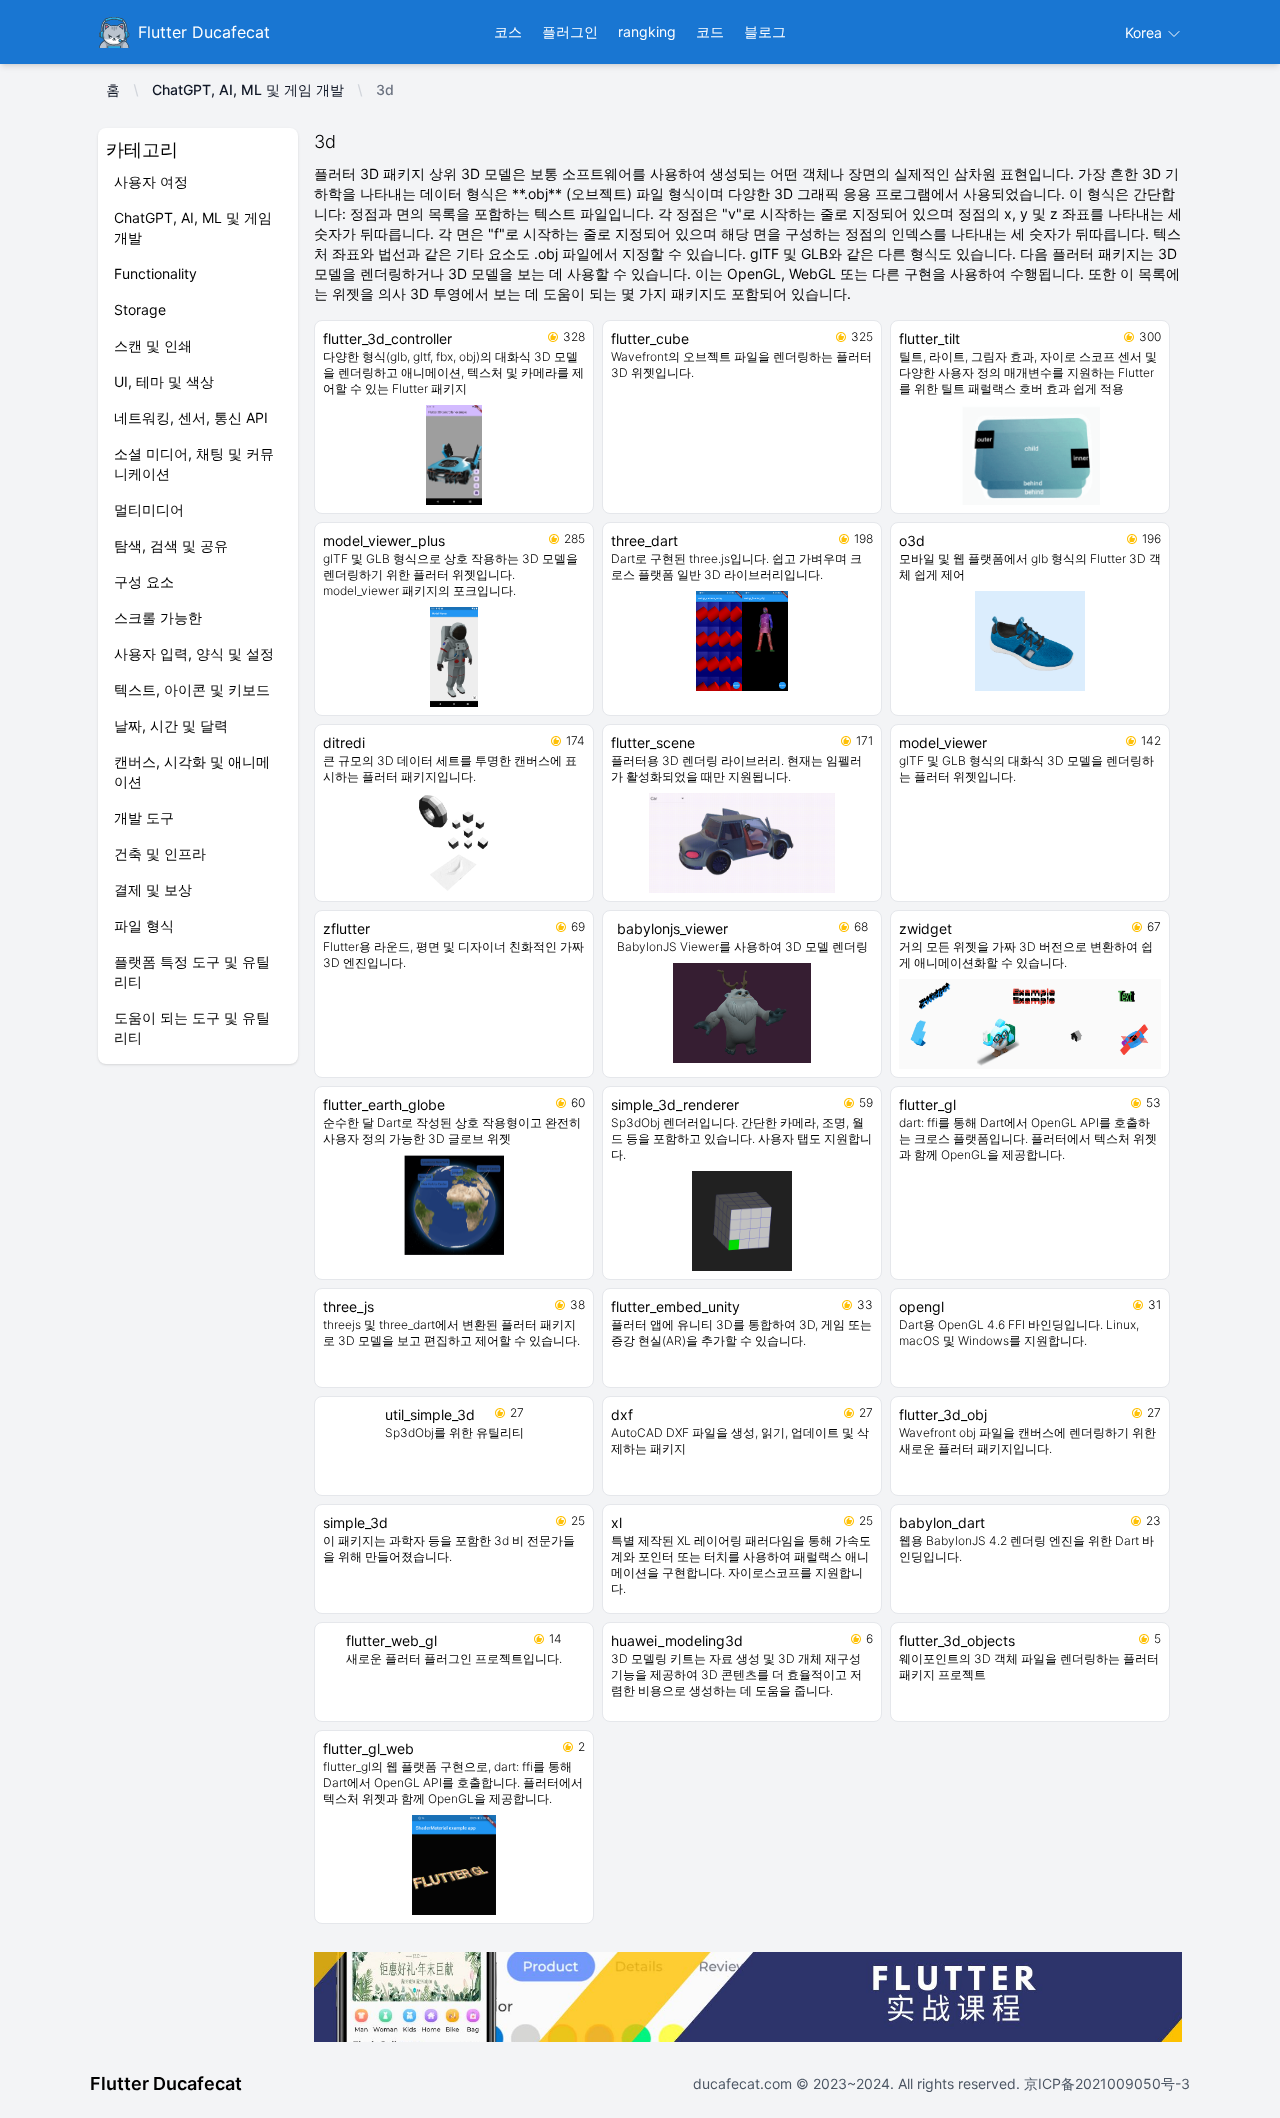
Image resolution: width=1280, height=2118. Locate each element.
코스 (508, 31)
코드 (710, 31)
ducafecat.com (744, 2083)
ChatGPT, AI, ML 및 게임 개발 (248, 89)
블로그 (765, 31)
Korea (1145, 32)
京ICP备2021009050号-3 (1105, 2083)
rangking (647, 31)
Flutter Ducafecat (166, 2083)
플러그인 (570, 31)
